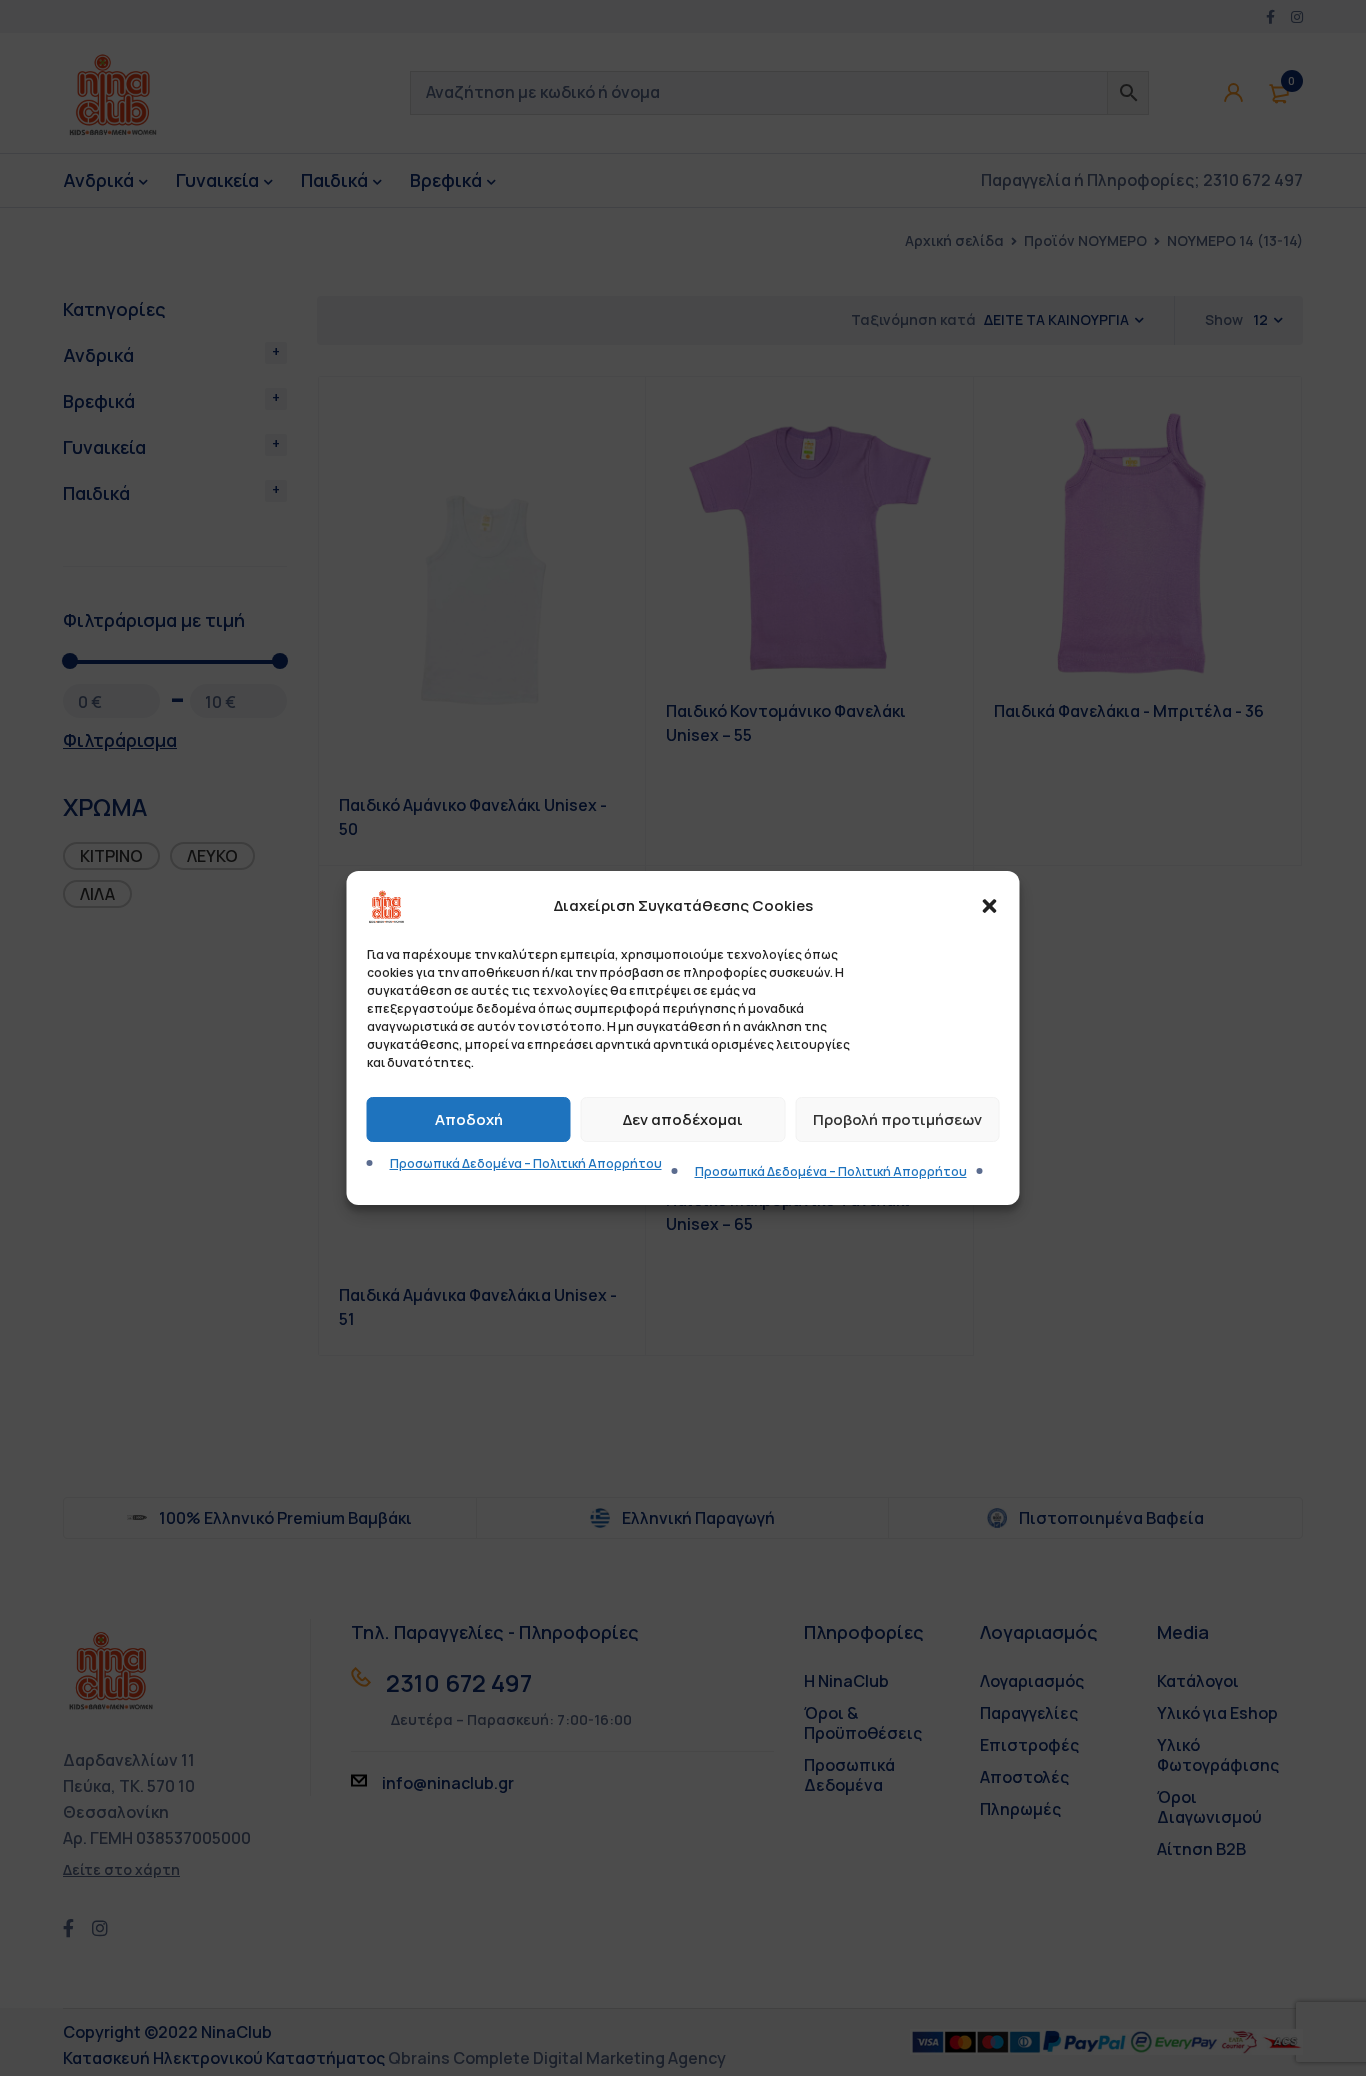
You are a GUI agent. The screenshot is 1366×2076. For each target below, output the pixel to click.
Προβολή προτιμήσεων (897, 1119)
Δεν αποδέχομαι (683, 1119)
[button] (990, 906)
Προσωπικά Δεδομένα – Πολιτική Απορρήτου (526, 1163)
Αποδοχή (469, 1119)
